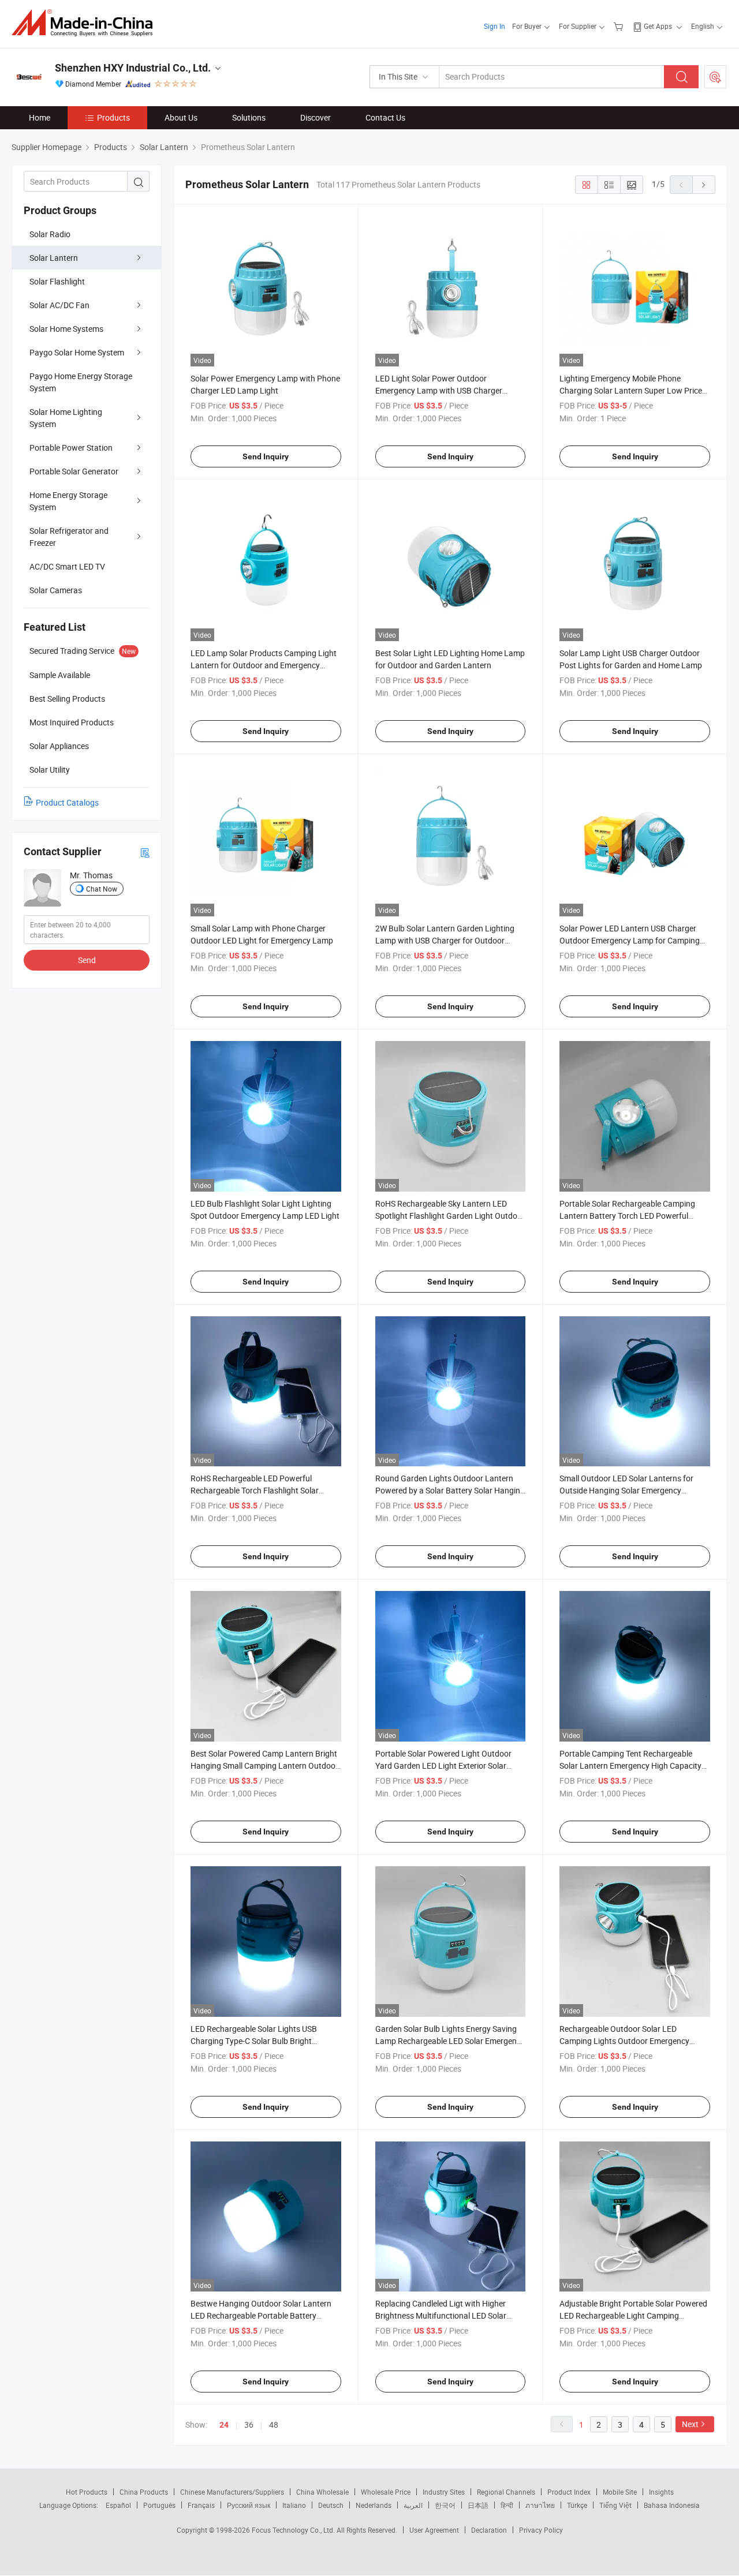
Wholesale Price (386, 2492)
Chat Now (102, 889)
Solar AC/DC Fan (59, 305)
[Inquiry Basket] (620, 26)
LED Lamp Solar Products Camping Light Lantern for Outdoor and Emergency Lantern (264, 665)
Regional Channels (506, 2492)
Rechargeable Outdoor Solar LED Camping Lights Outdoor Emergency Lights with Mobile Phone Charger (624, 2041)
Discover (316, 117)
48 (274, 2425)
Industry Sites (444, 2492)
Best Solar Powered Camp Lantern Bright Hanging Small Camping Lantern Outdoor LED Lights (264, 1766)
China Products (144, 2492)
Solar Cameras (56, 590)
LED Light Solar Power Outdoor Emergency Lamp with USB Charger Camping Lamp (439, 390)
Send (87, 960)
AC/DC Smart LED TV (67, 566)
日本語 (478, 2505)
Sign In (494, 26)
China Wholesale (322, 2492)
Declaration (489, 2530)
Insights (661, 2492)
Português (159, 2505)
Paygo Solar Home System (77, 352)
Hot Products (87, 2492)
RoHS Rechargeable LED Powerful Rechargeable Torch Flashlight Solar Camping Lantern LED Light (255, 1490)
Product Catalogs (67, 802)
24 (224, 2425)
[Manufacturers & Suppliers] (86, 23)
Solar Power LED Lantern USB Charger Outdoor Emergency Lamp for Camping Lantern (630, 940)
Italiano (294, 2505)
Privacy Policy (541, 2530)
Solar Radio (50, 234)
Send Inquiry (266, 456)
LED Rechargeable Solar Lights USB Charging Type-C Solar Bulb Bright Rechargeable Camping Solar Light (254, 2041)
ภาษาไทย (540, 2505)
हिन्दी (507, 2505)
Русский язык (249, 2505)
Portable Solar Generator (74, 471)
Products (113, 117)
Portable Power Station (71, 448)
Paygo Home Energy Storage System (81, 382)
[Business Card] (145, 852)
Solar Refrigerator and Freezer (69, 537)
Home (40, 117)
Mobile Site (620, 2492)
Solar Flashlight (57, 281)
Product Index (569, 2492)
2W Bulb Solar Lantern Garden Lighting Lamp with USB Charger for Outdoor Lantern (445, 940)
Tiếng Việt (615, 2505)
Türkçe (577, 2505)
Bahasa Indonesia (672, 2505)
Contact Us (385, 117)
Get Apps (658, 26)
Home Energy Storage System (68, 501)
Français (201, 2505)
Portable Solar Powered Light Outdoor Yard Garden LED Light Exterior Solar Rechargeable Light (443, 1766)
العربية (413, 2505)
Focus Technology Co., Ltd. (294, 2530)
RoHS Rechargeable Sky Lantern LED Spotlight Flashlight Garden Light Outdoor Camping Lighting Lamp (450, 1216)
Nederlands (374, 2505)
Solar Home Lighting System (66, 418)
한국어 (445, 2505)
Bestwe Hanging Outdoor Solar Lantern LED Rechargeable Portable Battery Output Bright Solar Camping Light (261, 2315)
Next (690, 2424)
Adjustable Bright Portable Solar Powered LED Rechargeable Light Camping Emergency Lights (633, 2315)
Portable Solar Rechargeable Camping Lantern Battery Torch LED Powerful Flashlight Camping (627, 1216)
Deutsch (331, 2505)
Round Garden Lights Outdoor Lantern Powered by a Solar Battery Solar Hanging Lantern (450, 1490)
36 (249, 2425)
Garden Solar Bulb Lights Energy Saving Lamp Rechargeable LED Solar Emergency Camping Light (450, 2041)
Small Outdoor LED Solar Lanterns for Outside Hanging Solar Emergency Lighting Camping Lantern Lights (626, 1490)
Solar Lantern (54, 258)
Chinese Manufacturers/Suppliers (232, 2492)
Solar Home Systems (66, 329)
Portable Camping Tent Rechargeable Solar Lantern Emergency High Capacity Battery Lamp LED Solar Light (630, 1766)
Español (118, 2505)
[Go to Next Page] (704, 185)
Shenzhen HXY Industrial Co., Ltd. (133, 68)
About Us (181, 117)
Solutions (249, 117)
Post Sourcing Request (715, 77)
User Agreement (434, 2530)
